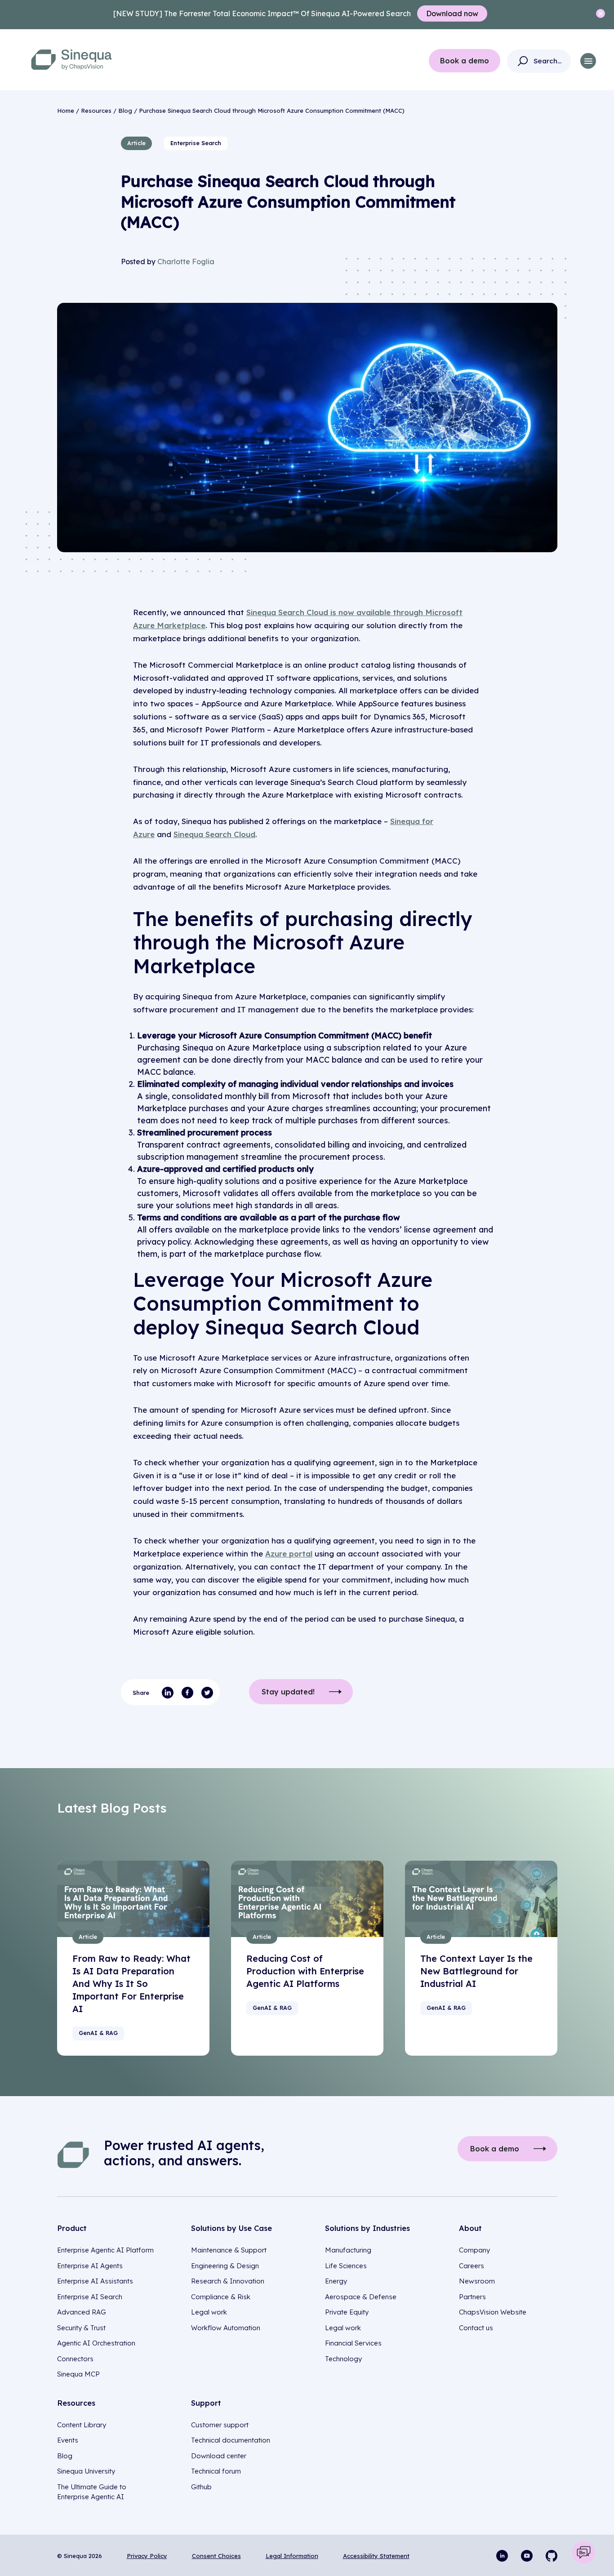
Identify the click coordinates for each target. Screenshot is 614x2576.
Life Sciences (346, 2266)
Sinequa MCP (78, 2374)
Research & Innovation (228, 2281)
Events (68, 2440)
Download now (452, 13)
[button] (588, 61)
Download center (219, 2456)
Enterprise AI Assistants (95, 2281)
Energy (336, 2281)
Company (474, 2250)
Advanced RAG (82, 2312)
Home (66, 111)
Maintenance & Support (229, 2250)
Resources (96, 111)
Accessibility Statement (376, 2556)
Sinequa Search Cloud (214, 834)
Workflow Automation (226, 2328)
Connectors (75, 2359)
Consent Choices (216, 2556)
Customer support (220, 2425)
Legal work (209, 2312)
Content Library (82, 2425)
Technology (343, 2359)
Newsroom (477, 2281)
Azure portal (289, 1554)
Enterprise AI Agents (90, 2266)
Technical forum (216, 2471)
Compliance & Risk (221, 2297)
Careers (472, 2266)
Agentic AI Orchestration (96, 2343)
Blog (125, 111)
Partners (472, 2297)
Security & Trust (81, 2328)
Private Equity (347, 2312)
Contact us (476, 2328)
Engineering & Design (225, 2266)
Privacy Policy (147, 2556)
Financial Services (353, 2343)
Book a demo (465, 61)
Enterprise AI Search (90, 2297)
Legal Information (292, 2556)
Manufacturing (348, 2250)
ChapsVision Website (493, 2312)
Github (201, 2487)
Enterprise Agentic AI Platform (105, 2250)
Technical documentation (231, 2440)
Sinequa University (86, 2471)
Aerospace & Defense (361, 2297)
